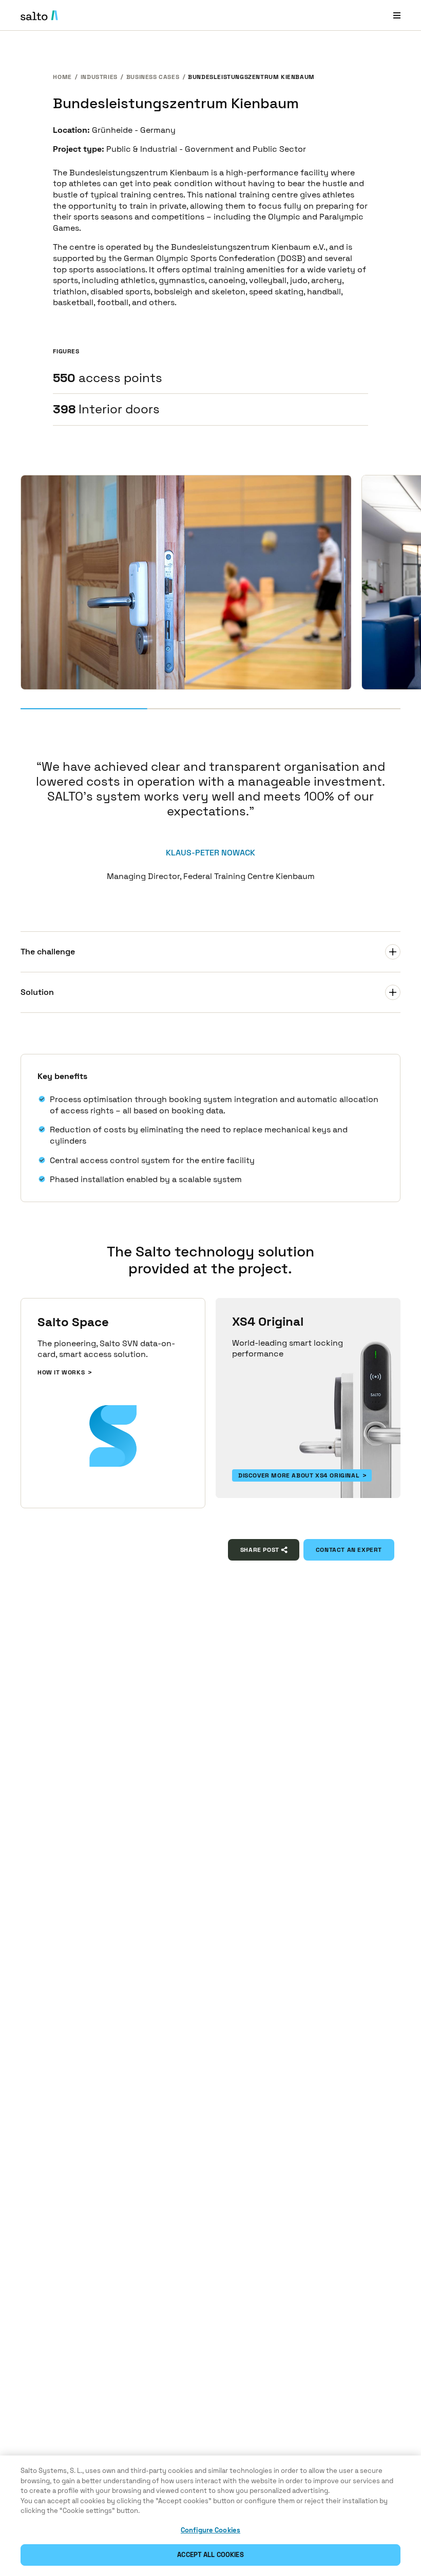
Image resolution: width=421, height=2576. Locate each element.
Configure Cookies (210, 2530)
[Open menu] (397, 15)
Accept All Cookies (210, 2555)
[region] (210, 2516)
